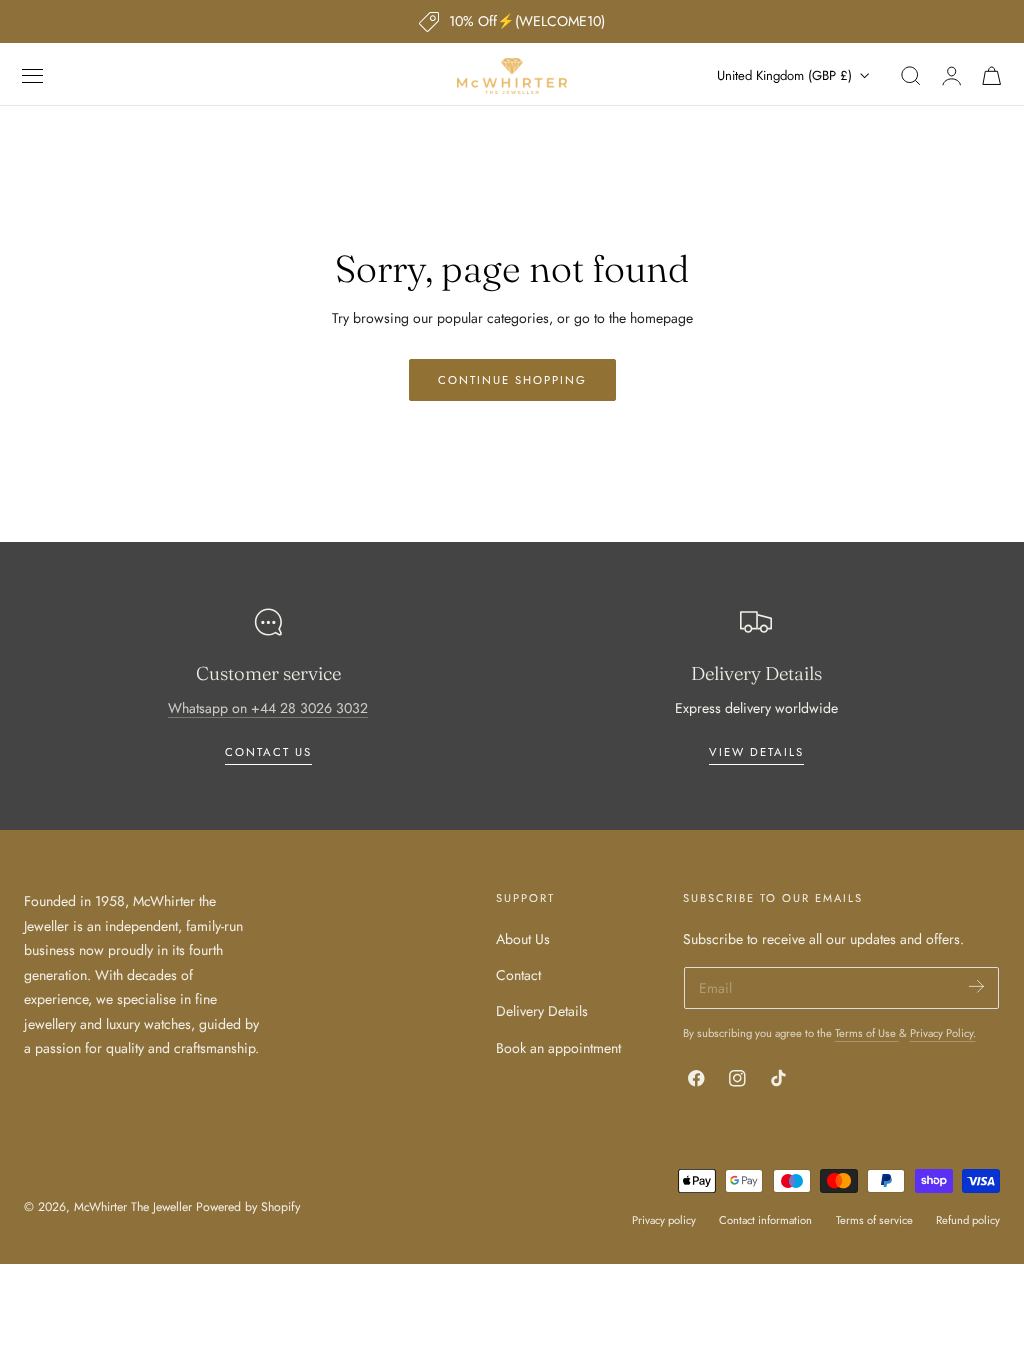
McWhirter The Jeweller (133, 1207)
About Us (523, 939)
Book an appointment (558, 1048)
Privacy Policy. (943, 1033)
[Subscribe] (976, 986)
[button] (33, 76)
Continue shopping (512, 380)
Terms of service (874, 1220)
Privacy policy (664, 1220)
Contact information (765, 1220)
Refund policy (968, 1220)
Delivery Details (542, 1012)
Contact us (268, 752)
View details (756, 752)
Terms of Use (867, 1033)
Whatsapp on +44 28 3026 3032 (268, 708)
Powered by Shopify (248, 1207)
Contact (518, 976)
